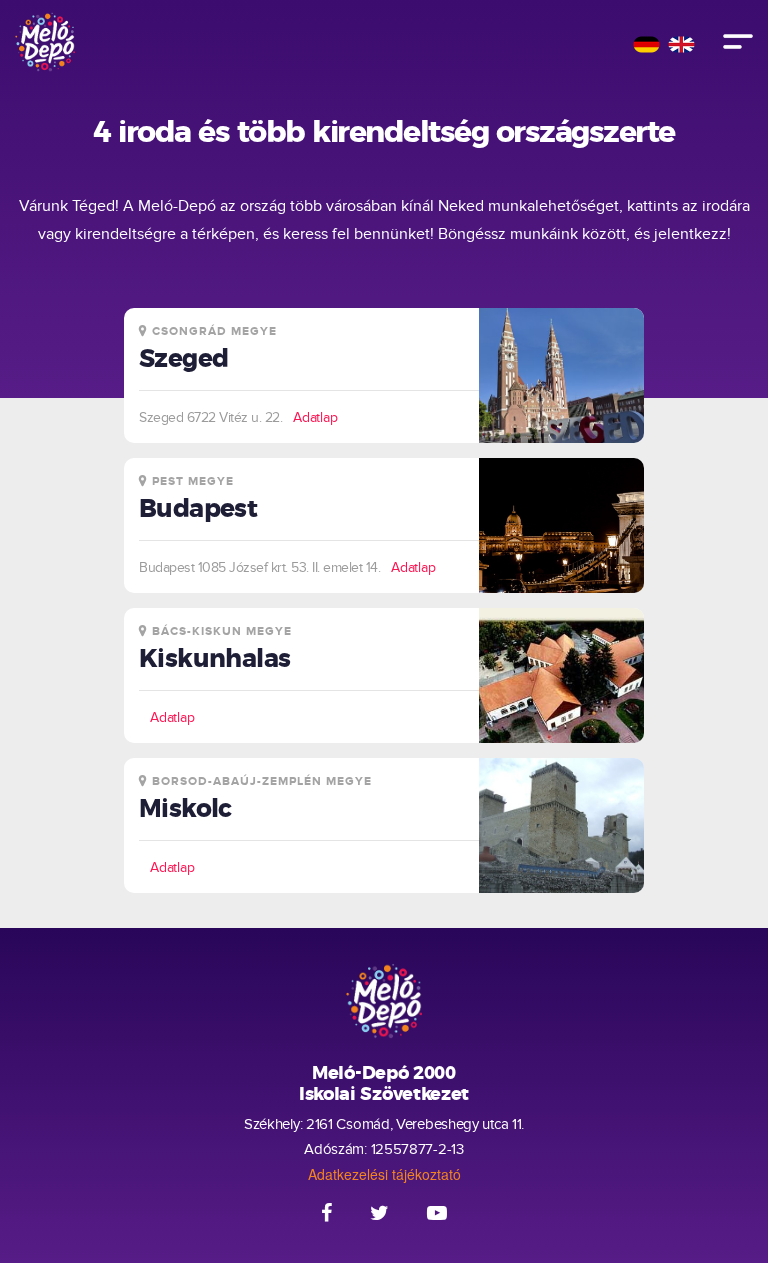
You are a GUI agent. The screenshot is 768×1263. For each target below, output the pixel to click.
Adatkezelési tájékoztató (384, 1174)
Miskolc (185, 809)
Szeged (183, 359)
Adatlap (315, 417)
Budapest (198, 509)
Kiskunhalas (214, 659)
